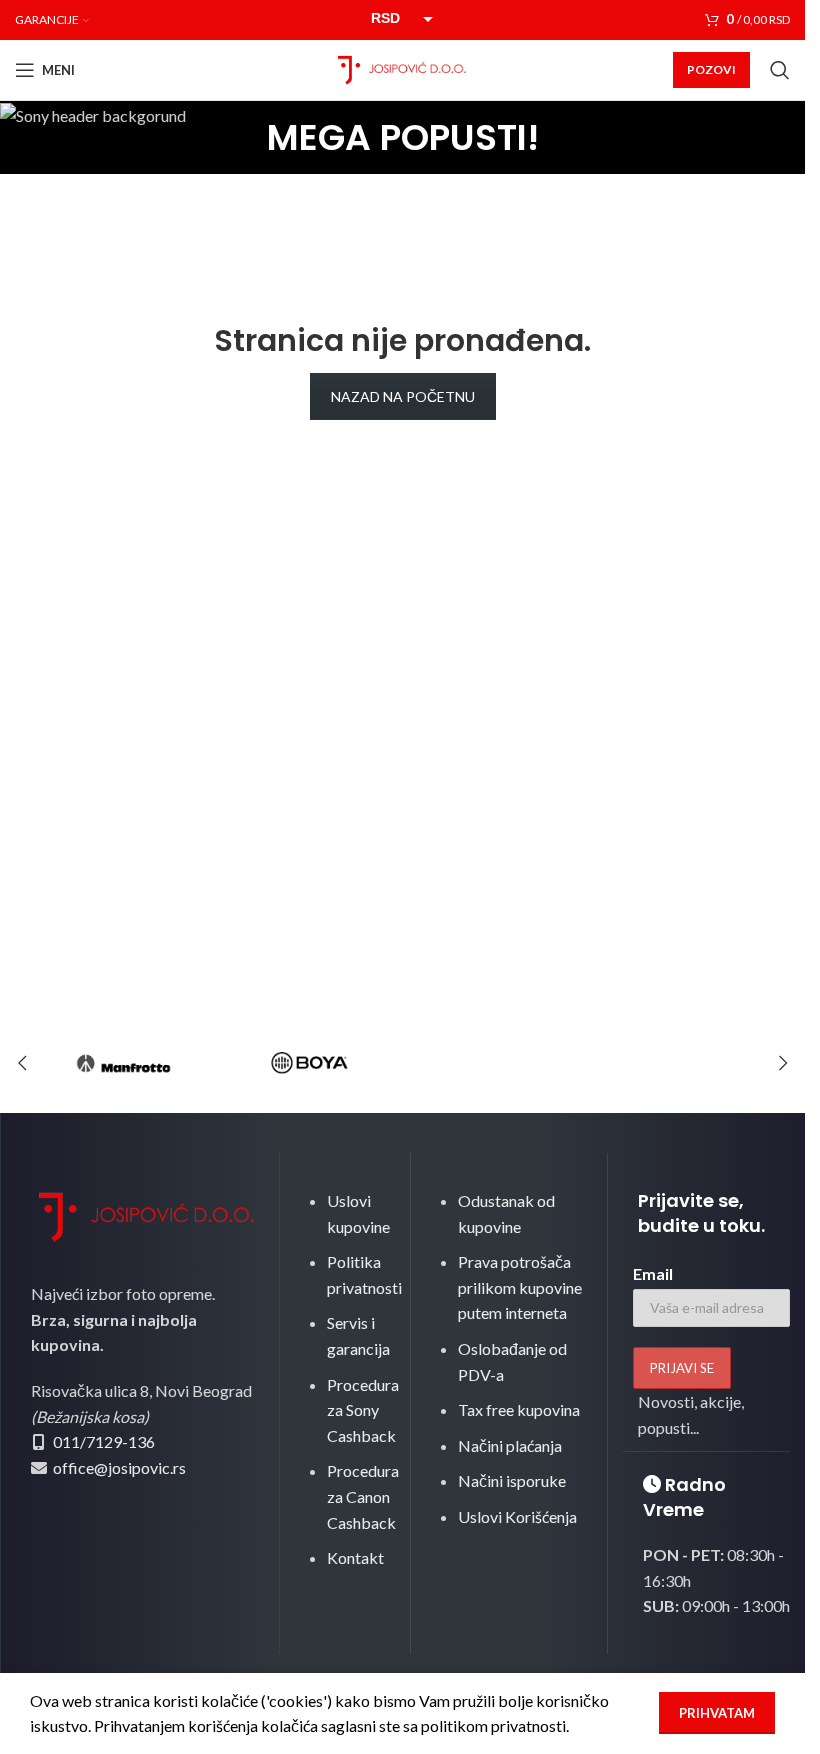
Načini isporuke (512, 1480)
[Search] (780, 70)
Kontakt (355, 1557)
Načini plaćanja (510, 1445)
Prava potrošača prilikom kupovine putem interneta (520, 1287)
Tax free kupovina (519, 1409)
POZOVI (711, 69)
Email (653, 1273)
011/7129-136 (104, 1441)
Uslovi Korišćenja (517, 1516)
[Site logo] (403, 67)
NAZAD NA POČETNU (403, 396)
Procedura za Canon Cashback (363, 1496)
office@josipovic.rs (118, 1467)
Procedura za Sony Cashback (363, 1410)
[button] (22, 1063)
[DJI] (496, 1063)
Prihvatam (717, 1713)
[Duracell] (682, 1063)
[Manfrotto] (123, 1063)
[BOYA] (309, 1063)
